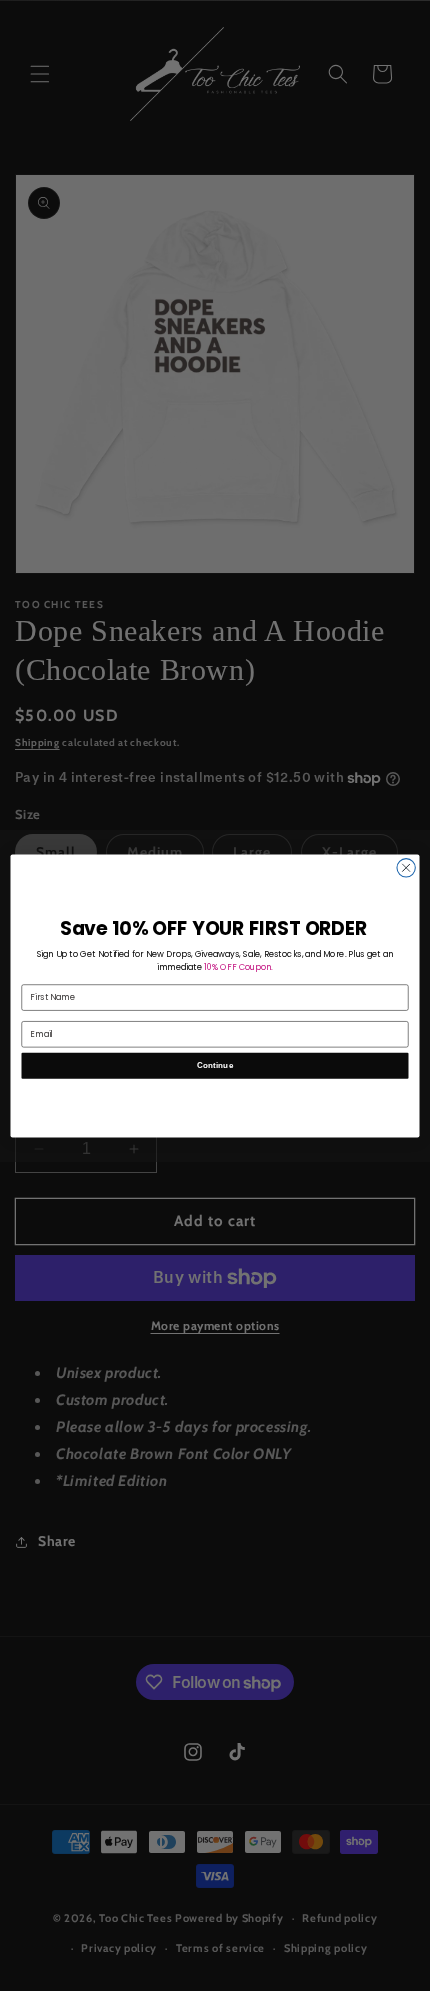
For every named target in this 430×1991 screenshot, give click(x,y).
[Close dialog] (406, 867)
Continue (215, 1064)
